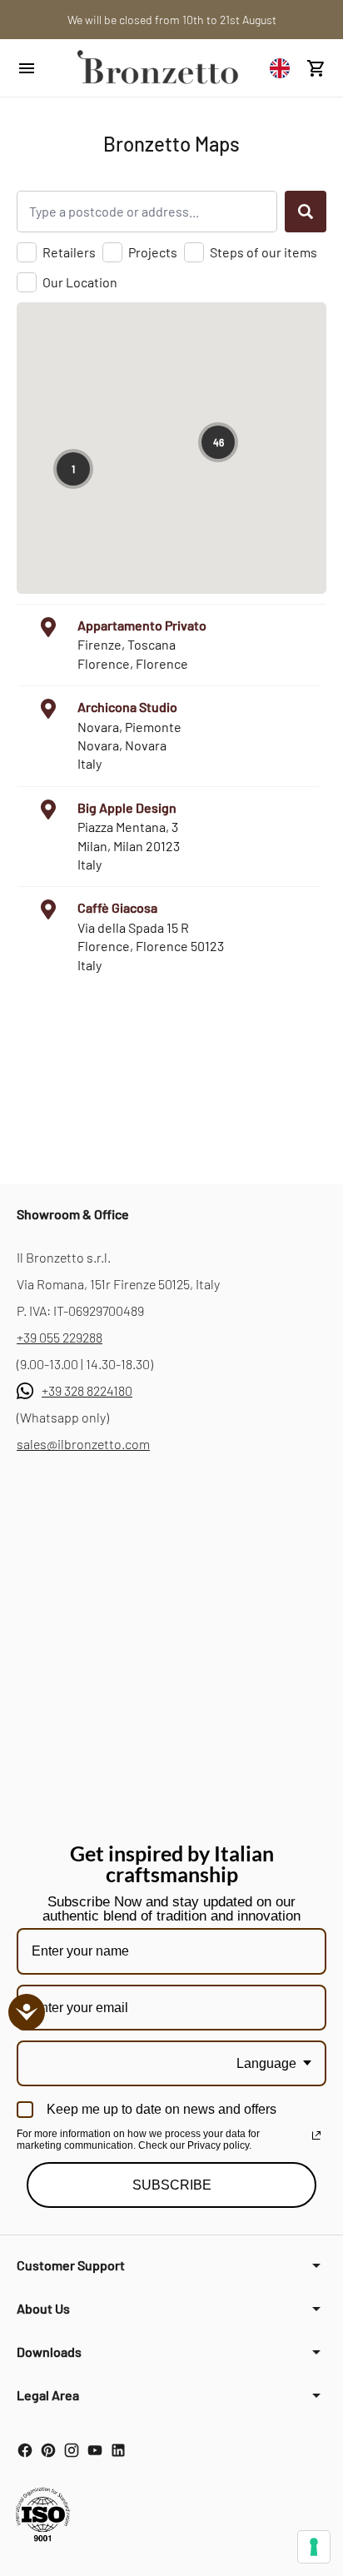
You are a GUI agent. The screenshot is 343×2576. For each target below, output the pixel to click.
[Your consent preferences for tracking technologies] (314, 2547)
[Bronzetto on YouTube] (95, 2450)
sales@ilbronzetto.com (83, 1444)
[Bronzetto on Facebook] (25, 2450)
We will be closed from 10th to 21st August (172, 20)
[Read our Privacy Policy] (316, 2135)
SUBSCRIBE (172, 2185)
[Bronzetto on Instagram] (72, 2450)
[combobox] (284, 68)
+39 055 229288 (60, 1337)
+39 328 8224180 (87, 1390)
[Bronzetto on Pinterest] (48, 2450)
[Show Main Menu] (37, 68)
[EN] (284, 68)
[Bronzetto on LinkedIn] (118, 2450)
